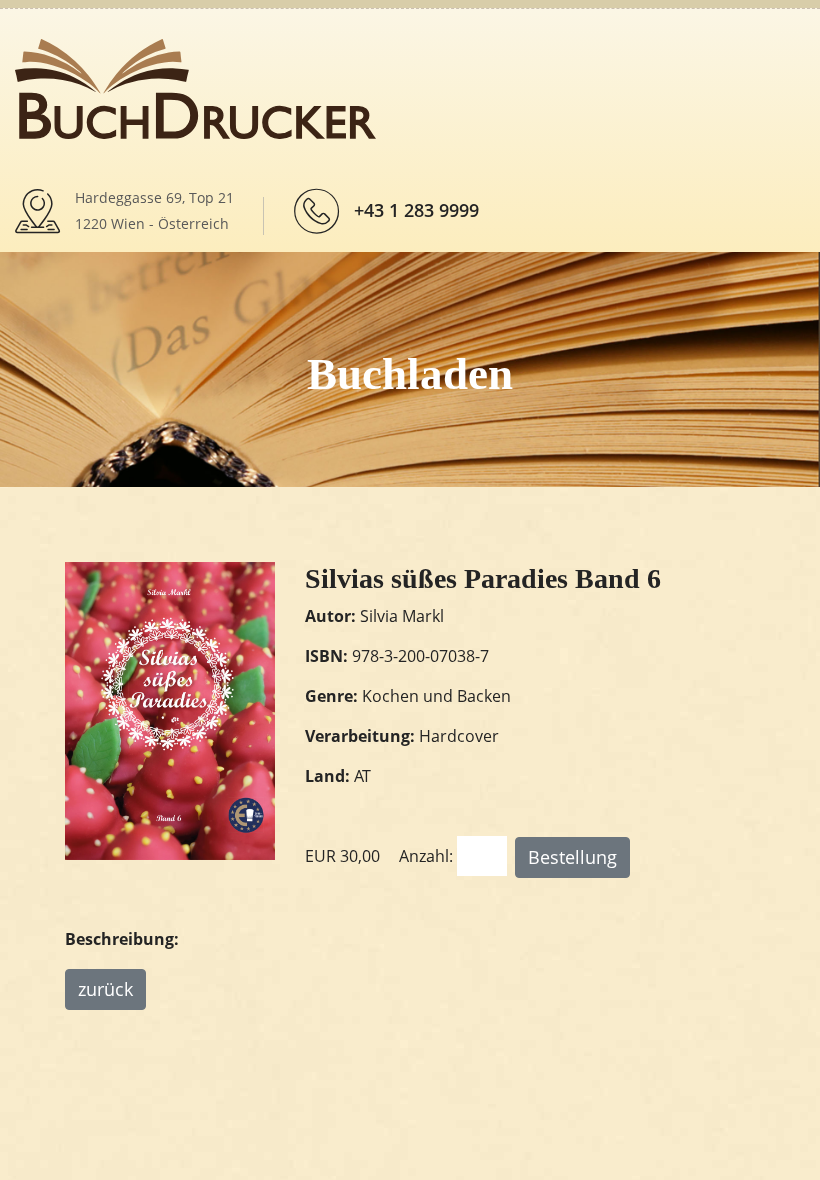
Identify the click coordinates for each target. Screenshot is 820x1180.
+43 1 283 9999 (416, 210)
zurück (105, 989)
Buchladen (410, 374)
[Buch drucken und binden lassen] (195, 87)
